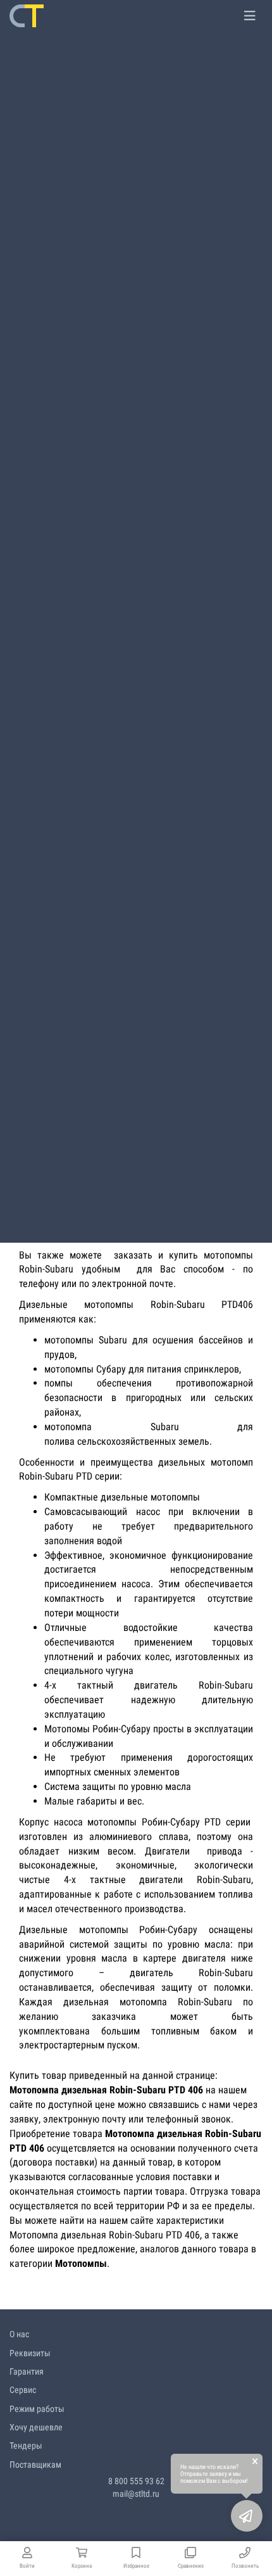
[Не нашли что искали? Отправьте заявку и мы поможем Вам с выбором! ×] (247, 2516)
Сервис (23, 2390)
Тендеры (26, 2446)
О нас (19, 2334)
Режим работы (37, 2409)
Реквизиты (30, 2353)
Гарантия (27, 2371)
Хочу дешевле (36, 2427)
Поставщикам (35, 2465)
